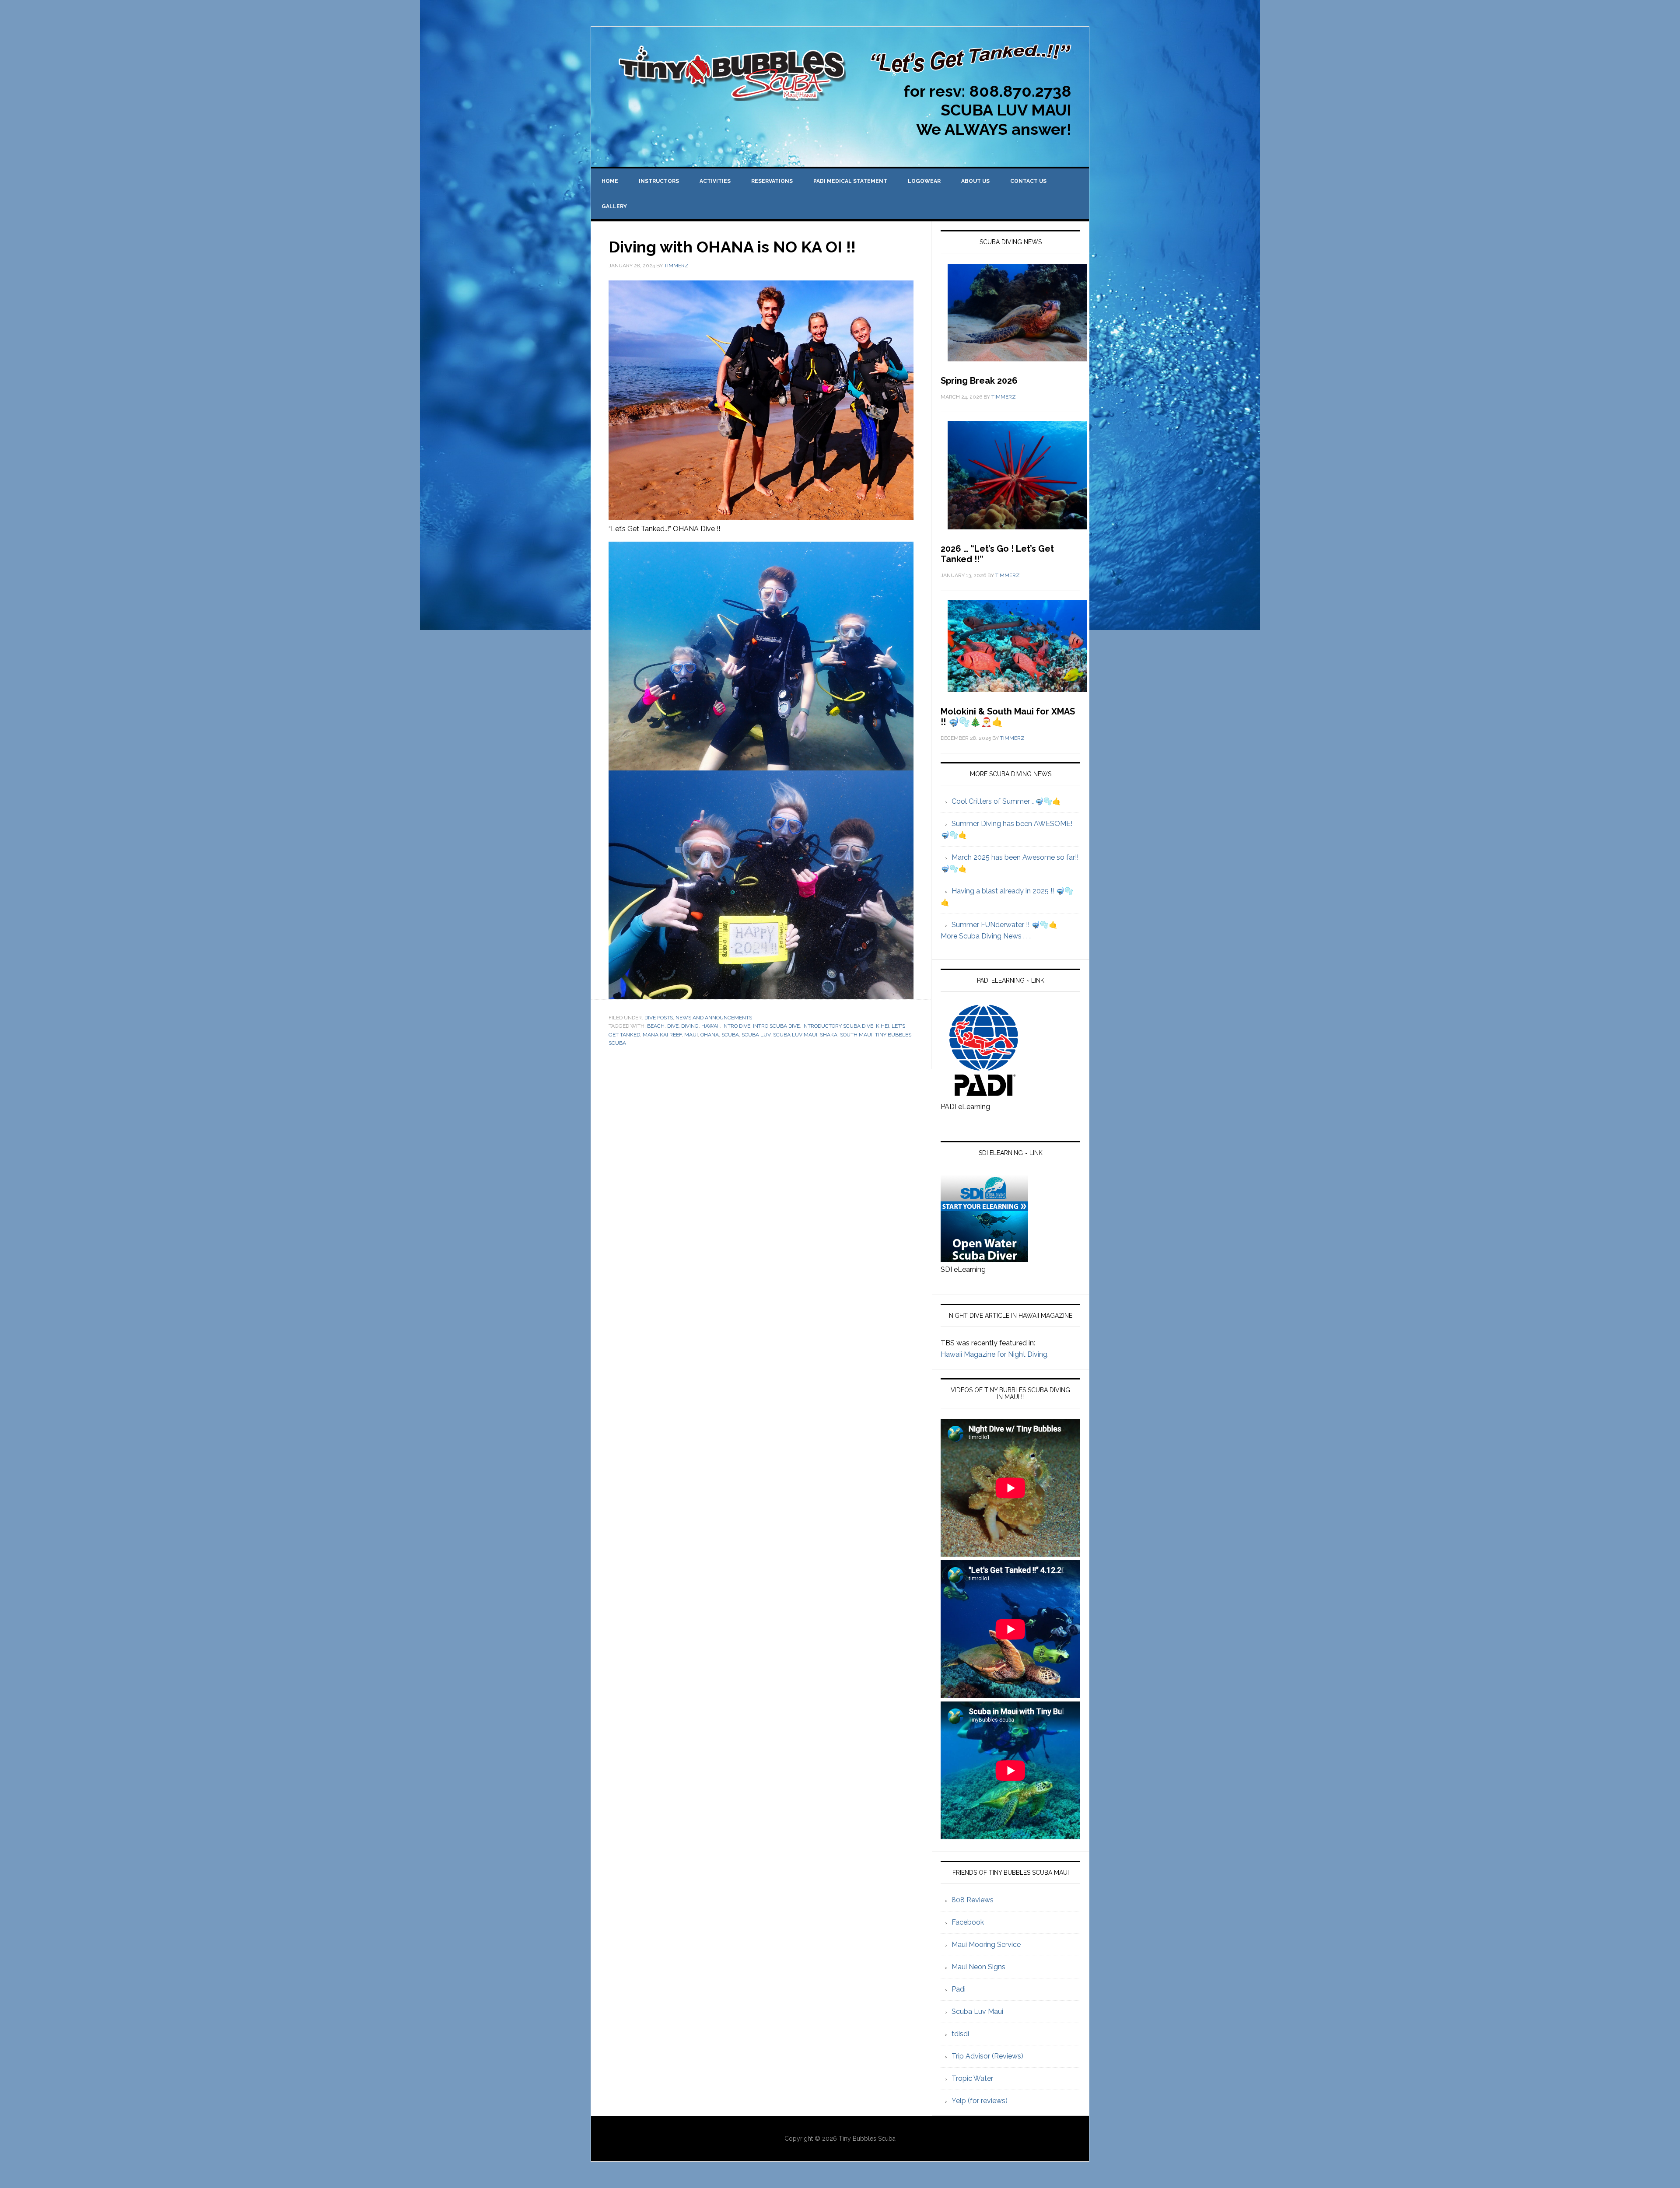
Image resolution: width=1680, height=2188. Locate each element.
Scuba (730, 1035)
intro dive (736, 1026)
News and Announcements (714, 1018)
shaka (829, 1035)
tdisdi (960, 2034)
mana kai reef (662, 1035)
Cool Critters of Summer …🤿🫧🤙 (1006, 801)
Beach (656, 1026)
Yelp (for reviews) (980, 2101)
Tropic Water (972, 2078)
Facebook (968, 1922)
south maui (856, 1035)
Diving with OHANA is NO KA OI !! (732, 247)
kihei (882, 1026)
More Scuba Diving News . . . (986, 936)
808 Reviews (973, 1900)
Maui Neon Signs (978, 1967)
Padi (959, 1989)
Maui (691, 1035)
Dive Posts (659, 1018)
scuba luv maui (795, 1035)
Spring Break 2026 (979, 381)
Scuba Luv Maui (977, 2011)
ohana (710, 1035)
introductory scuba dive (838, 1026)
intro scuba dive (776, 1026)
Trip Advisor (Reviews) (987, 2056)
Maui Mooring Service (986, 1945)
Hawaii (710, 1026)
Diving (690, 1026)
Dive (673, 1026)
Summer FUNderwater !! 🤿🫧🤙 (1004, 925)
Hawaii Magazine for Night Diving (994, 1354)
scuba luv (756, 1035)
